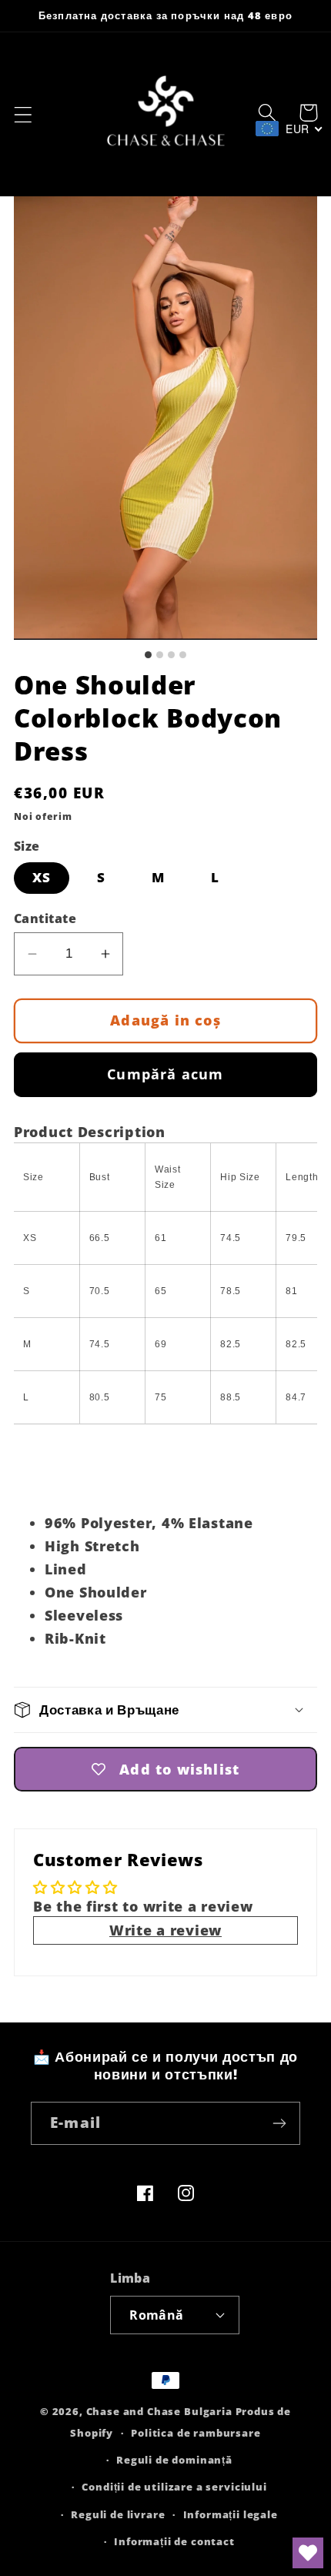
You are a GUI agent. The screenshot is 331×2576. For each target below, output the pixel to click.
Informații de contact (174, 2541)
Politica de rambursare (196, 2433)
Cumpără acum (165, 1074)
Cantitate (45, 918)
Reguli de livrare (118, 2514)
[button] (23, 115)
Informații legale (231, 2514)
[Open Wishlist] (308, 2553)
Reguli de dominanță (174, 2460)
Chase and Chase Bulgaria (159, 2411)
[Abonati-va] (279, 2123)
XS (42, 877)
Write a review (165, 1930)
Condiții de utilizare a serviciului (174, 2487)
